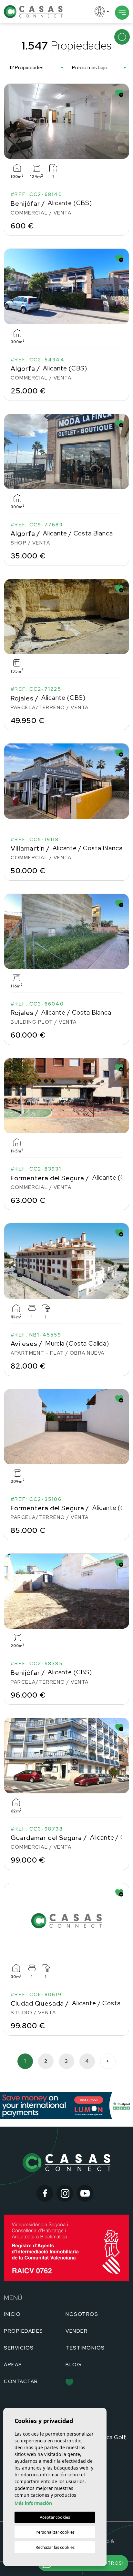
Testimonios (85, 2348)
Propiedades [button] (24, 2331)
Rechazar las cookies (55, 2547)
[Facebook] (45, 2193)
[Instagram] (65, 2193)
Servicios (19, 2348)
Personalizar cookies (55, 2532)
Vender (77, 2331)
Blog (73, 2365)
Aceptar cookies (55, 2517)
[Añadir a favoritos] (119, 93)
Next (123, 121)
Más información (33, 2503)
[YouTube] (85, 2193)
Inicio (12, 2314)
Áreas (13, 2365)
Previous (10, 121)
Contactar (21, 2382)
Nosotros (82, 2314)
